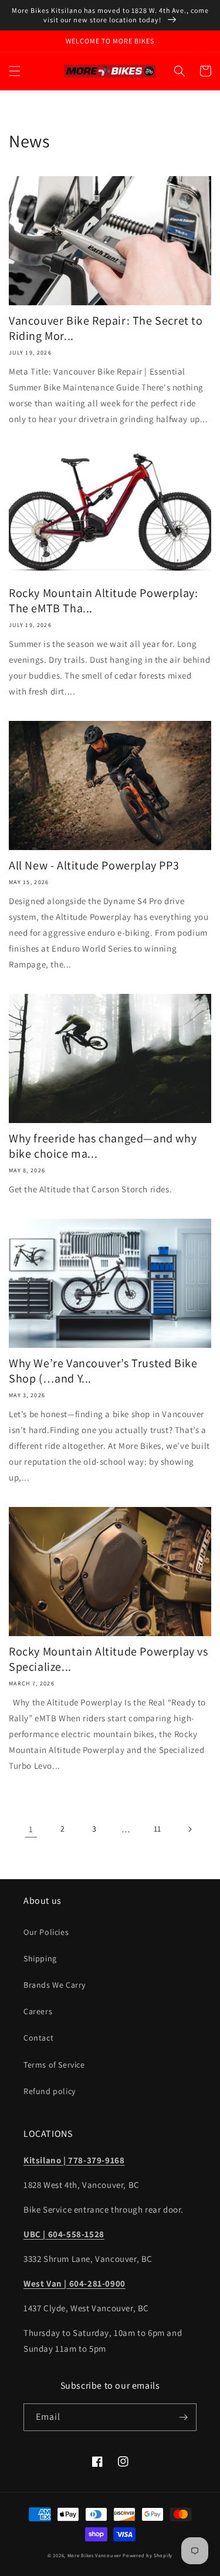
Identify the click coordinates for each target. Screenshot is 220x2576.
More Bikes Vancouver (94, 2555)
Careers (38, 2011)
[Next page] (189, 1829)
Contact (38, 2038)
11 (158, 1829)
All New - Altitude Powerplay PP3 (94, 865)
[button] (15, 71)
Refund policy (50, 2091)
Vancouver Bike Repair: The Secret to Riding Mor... (106, 328)
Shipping (40, 1958)
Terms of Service (54, 2065)
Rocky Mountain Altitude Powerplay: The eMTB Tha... (103, 601)
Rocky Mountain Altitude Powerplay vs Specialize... (109, 1659)
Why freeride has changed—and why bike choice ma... (103, 1146)
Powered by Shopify (148, 2555)
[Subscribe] (183, 2417)
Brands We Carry (55, 1985)
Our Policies (46, 1932)
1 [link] (31, 1829)
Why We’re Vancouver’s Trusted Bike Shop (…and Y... (103, 1371)
